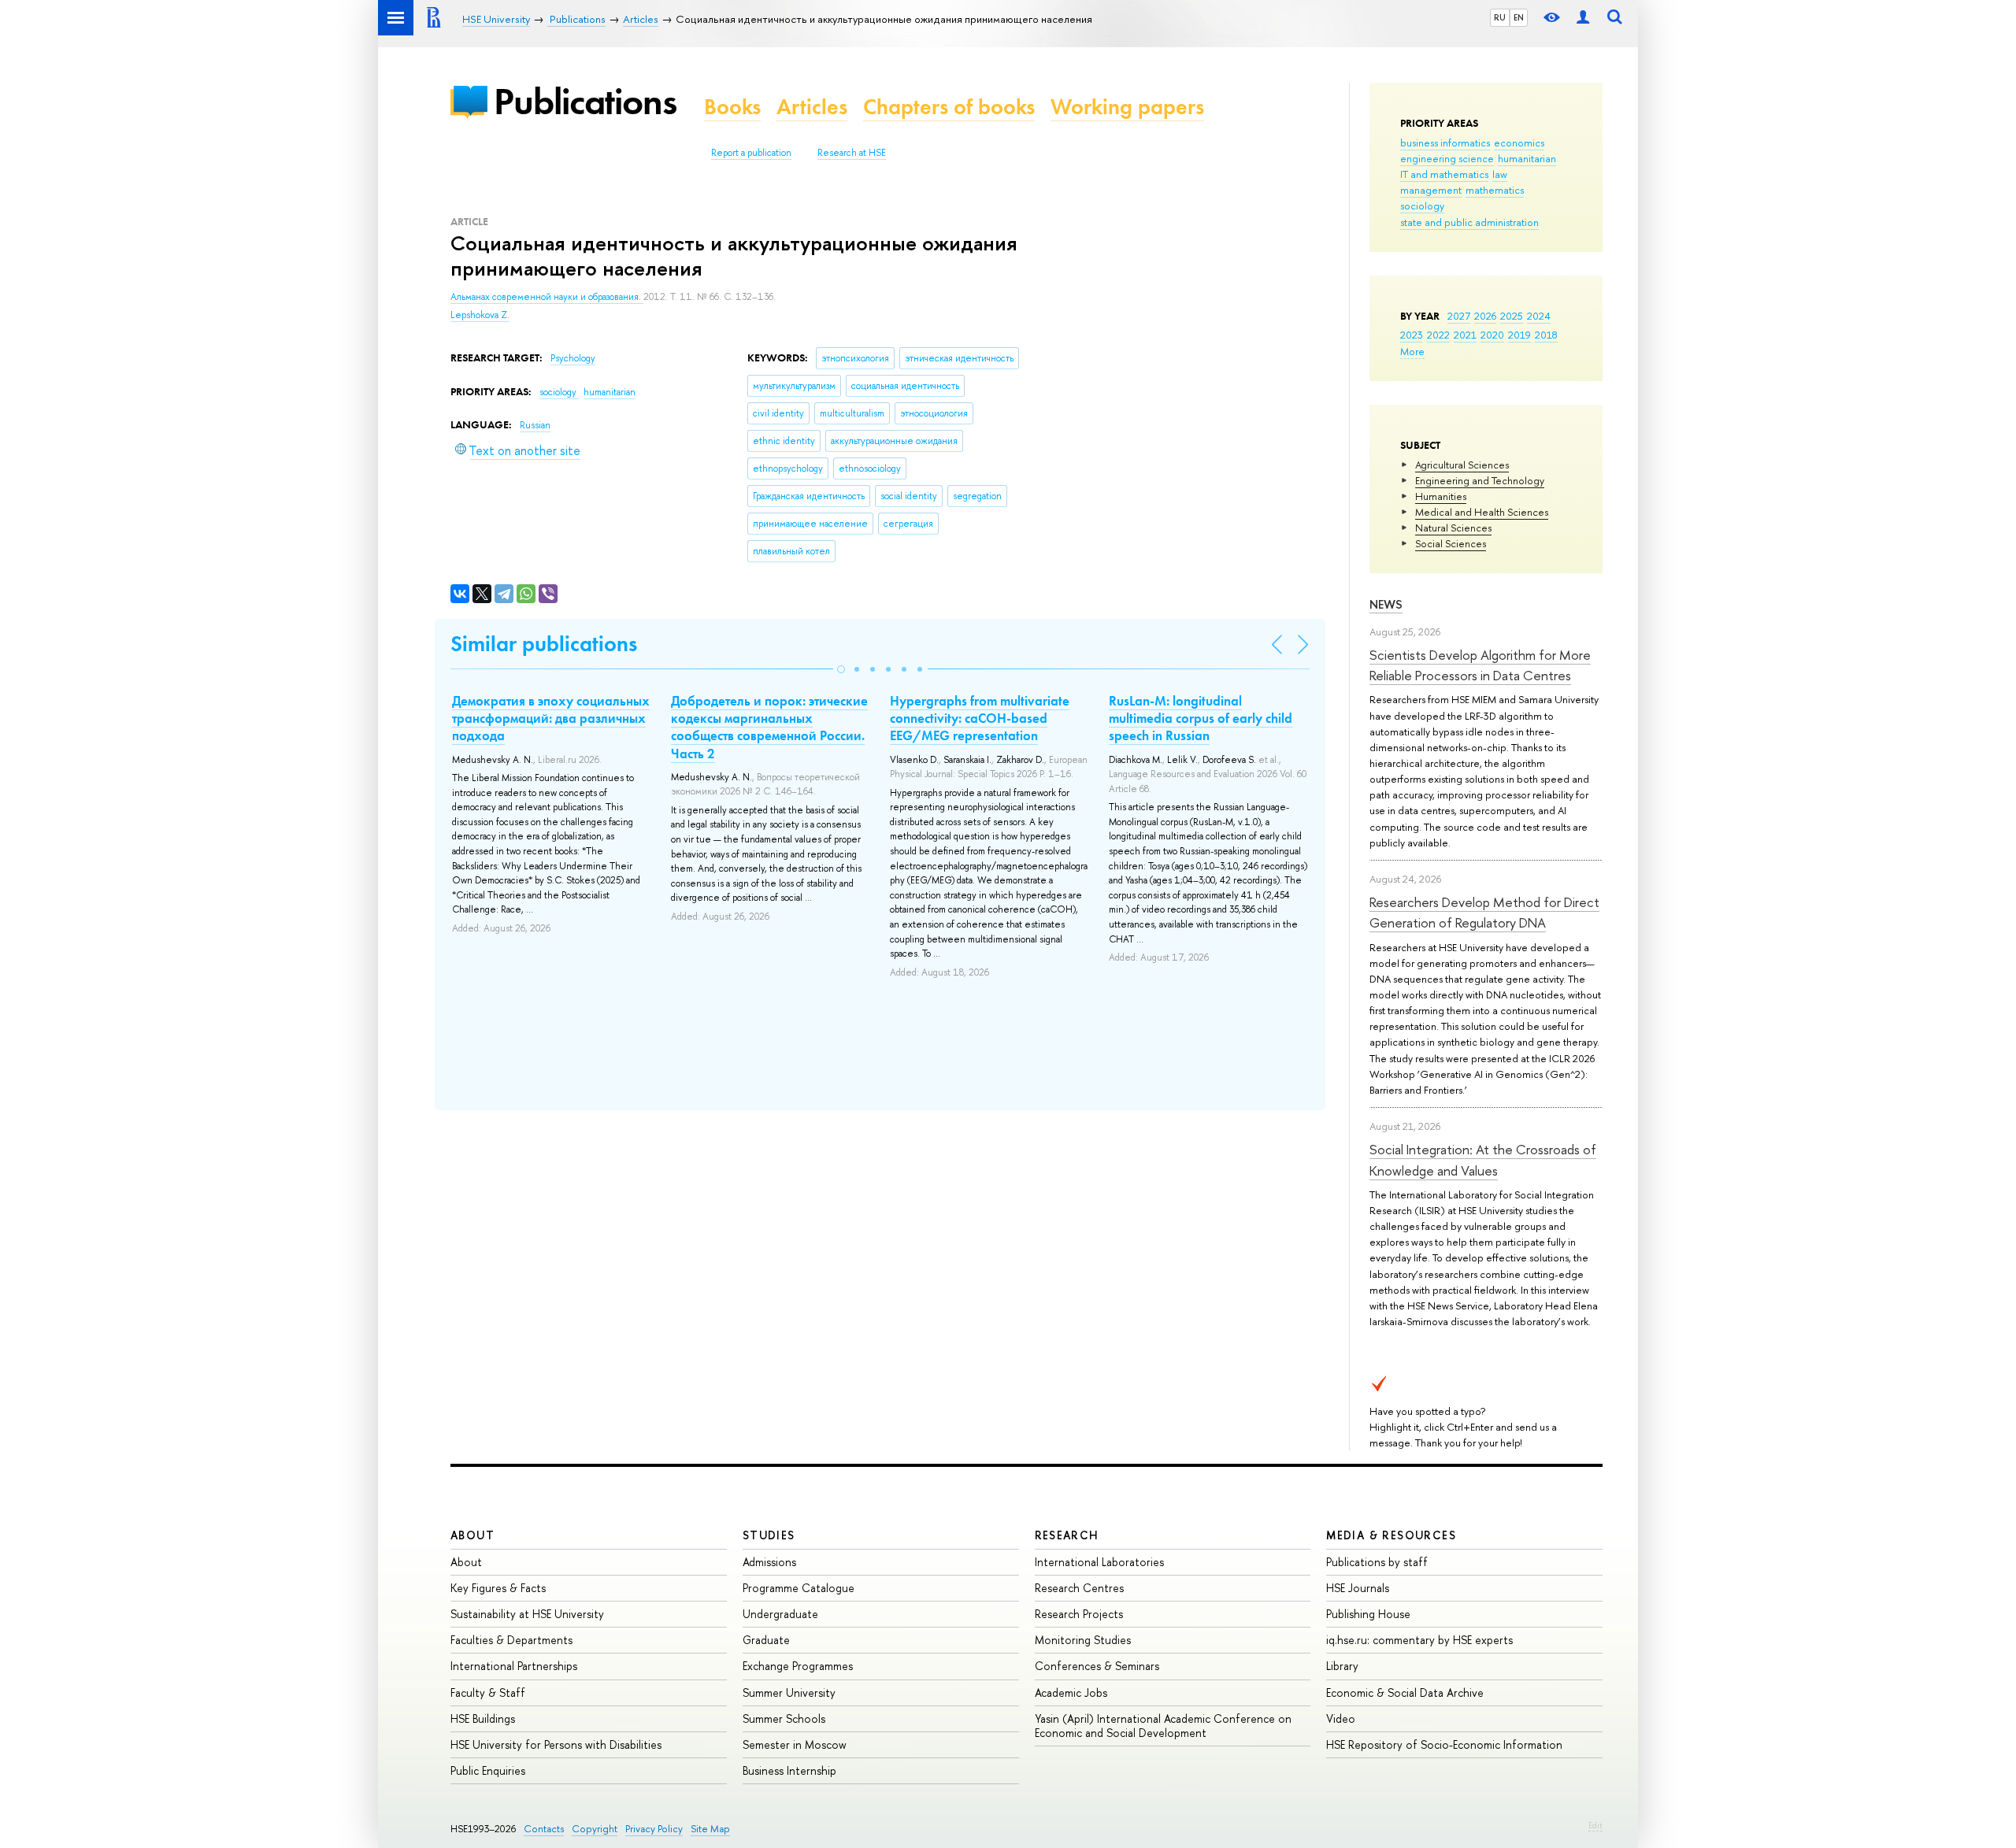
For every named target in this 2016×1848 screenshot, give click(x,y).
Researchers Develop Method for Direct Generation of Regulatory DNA (1484, 912)
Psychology (573, 358)
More (1412, 351)
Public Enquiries (488, 1770)
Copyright (595, 1829)
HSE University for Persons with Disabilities (556, 1744)
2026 (1485, 316)
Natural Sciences (1453, 528)
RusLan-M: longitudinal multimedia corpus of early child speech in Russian (1201, 718)
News (1386, 604)
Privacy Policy (654, 1829)
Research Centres (1079, 1588)
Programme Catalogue (799, 1588)
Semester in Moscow (795, 1744)
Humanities (1441, 496)
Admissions (769, 1562)
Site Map (710, 1829)
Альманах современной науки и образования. (547, 297)
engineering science (1447, 158)
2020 (1492, 335)
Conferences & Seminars (1097, 1666)
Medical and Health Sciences (1482, 512)
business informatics (1445, 143)
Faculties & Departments (511, 1640)
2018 (1546, 335)
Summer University (789, 1692)
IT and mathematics (1444, 174)
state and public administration (1469, 222)
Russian (535, 425)
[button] (841, 669)
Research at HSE (852, 153)
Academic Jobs (1071, 1692)
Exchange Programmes (798, 1666)
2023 (1412, 335)
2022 (1438, 335)
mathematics (1495, 190)
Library (1342, 1666)
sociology (1422, 206)
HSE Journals (1358, 1588)
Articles (812, 107)
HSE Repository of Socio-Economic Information (1444, 1744)
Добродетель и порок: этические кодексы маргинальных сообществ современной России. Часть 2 (769, 727)
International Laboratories (1099, 1562)
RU (1500, 17)
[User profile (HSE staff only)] (1583, 18)
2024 (1539, 316)
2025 (1512, 316)
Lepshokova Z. (480, 315)
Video (1341, 1718)
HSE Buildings (483, 1718)
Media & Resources (1391, 1535)
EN (1519, 17)
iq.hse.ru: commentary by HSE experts (1419, 1640)
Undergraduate (780, 1614)
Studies (769, 1535)
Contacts (544, 1829)
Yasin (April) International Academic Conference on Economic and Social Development (1163, 1726)
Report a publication (751, 153)
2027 (1459, 316)
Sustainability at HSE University (527, 1614)
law (1500, 174)
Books (732, 107)
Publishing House (1368, 1614)
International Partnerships (514, 1666)
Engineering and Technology (1480, 480)
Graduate (766, 1640)
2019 (1519, 335)
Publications (585, 101)
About (472, 1535)
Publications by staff (1377, 1562)
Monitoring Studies (1083, 1640)
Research (1067, 1535)
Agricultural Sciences (1462, 465)
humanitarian (1527, 158)
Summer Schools (784, 1718)
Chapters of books (949, 107)
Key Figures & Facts (498, 1588)
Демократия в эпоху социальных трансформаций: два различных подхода (551, 718)
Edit (1595, 1825)
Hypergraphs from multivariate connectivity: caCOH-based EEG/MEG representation (980, 718)
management (1431, 190)
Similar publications (544, 644)
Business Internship (789, 1770)
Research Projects (1079, 1614)
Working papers (1127, 107)
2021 (1465, 335)
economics (1519, 143)
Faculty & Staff (488, 1692)
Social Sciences (1451, 543)
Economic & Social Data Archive (1405, 1692)
